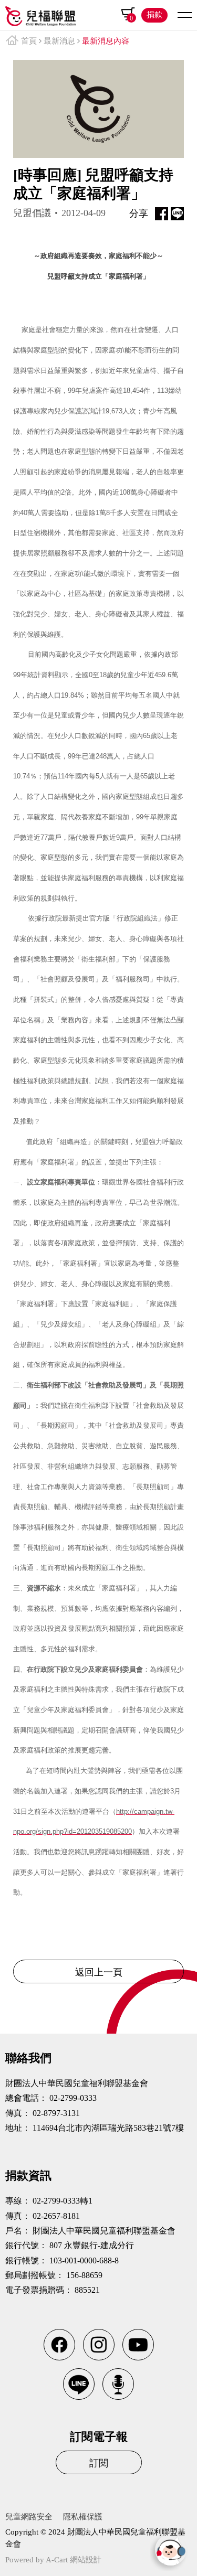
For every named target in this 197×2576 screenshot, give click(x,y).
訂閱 (99, 2463)
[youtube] (138, 2345)
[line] (79, 2384)
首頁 (29, 41)
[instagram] (99, 2345)
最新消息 (59, 41)
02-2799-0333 (73, 2098)
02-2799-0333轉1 (63, 2201)
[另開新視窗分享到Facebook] (162, 214)
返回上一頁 (99, 1972)
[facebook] (59, 2345)
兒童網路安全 (29, 2517)
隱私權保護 (83, 2517)
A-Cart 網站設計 (74, 2560)
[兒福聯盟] (40, 14)
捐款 (154, 15)
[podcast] (118, 2384)
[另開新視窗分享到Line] (177, 214)
